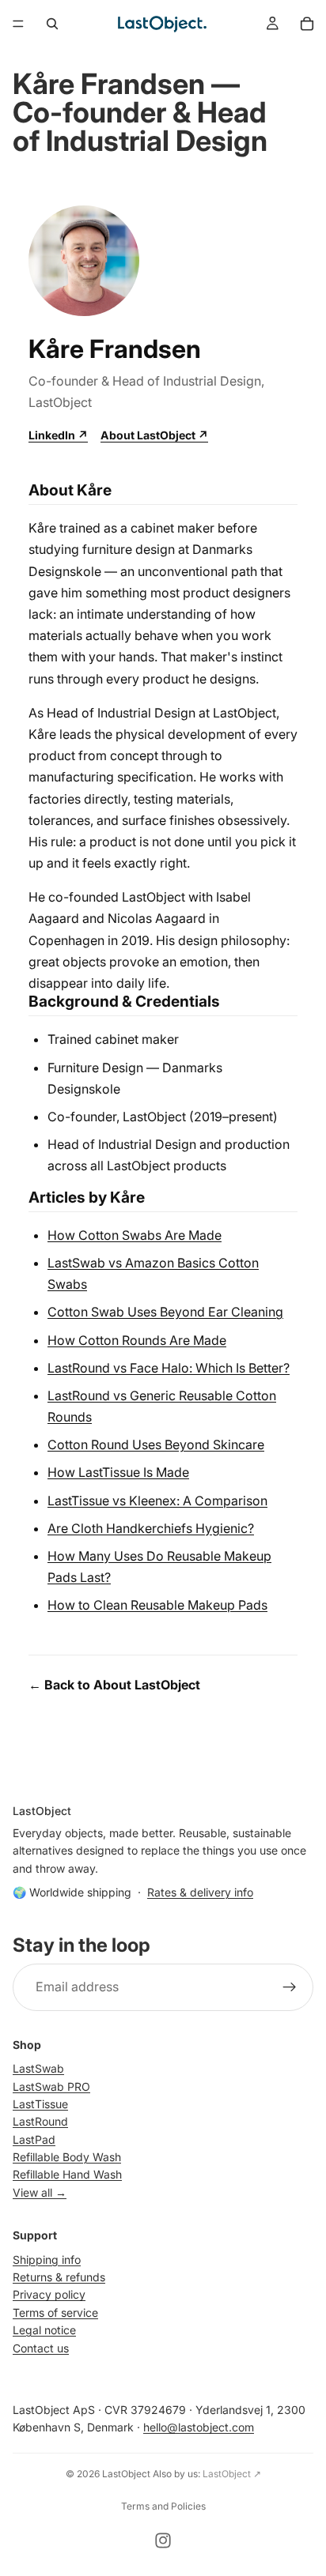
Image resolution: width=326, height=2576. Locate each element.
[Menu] (18, 24)
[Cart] (307, 24)
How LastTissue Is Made (118, 1472)
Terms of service (55, 2312)
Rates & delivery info (200, 1892)
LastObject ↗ (232, 2474)
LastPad (34, 2139)
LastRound (40, 2121)
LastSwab (38, 2068)
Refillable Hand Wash (67, 2174)
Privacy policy (49, 2294)
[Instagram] (163, 2540)
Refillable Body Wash (67, 2157)
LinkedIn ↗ (58, 435)
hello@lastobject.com (199, 2427)
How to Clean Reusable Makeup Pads (157, 1605)
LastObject (126, 2474)
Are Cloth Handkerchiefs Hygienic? (151, 1528)
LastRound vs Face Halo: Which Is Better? (169, 1368)
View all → (40, 2192)
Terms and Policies (163, 2506)
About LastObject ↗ (154, 435)
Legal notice (44, 2330)
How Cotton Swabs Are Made (135, 1235)
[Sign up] (290, 1987)
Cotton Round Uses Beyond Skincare (156, 1444)
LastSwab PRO (51, 2086)
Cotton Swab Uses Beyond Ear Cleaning (165, 1312)
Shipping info (47, 2259)
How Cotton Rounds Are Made (137, 1340)
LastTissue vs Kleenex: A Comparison (157, 1501)
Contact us (41, 2347)
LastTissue (40, 2104)
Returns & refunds (59, 2277)
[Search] (52, 24)
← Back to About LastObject (114, 1685)
